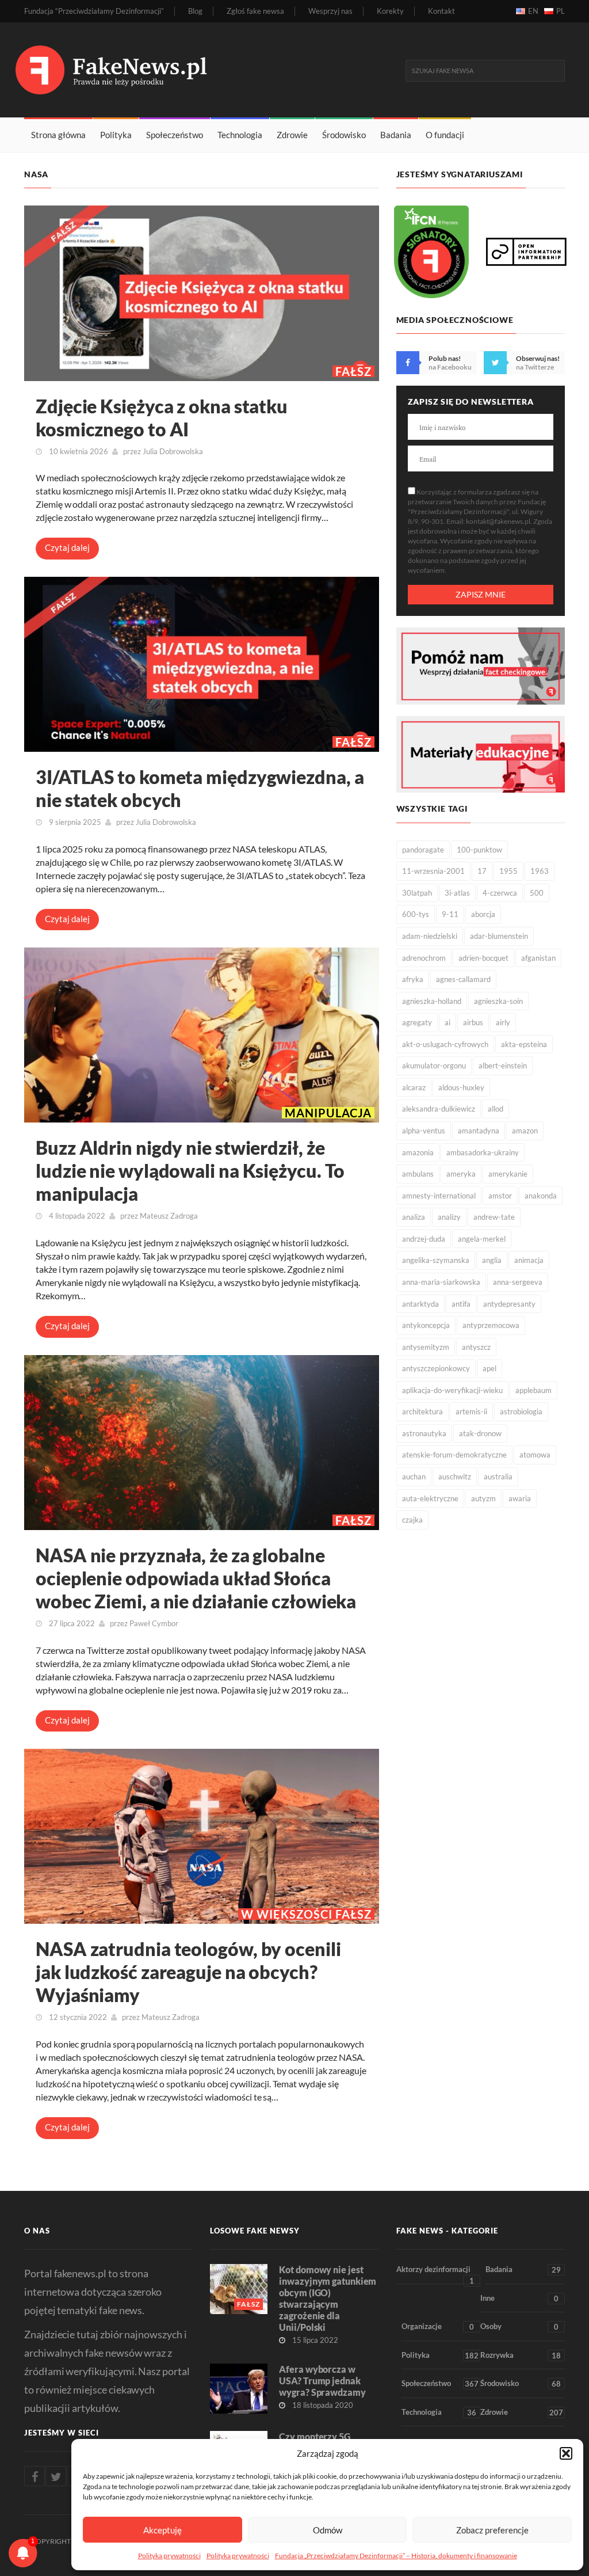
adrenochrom (424, 958)
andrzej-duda (424, 1239)
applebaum (533, 1390)
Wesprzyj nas (330, 11)
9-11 (450, 914)
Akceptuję (162, 2530)
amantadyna (479, 1131)
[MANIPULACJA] (202, 1034)
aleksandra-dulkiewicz (439, 1109)
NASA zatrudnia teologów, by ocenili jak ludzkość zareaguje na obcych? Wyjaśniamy (188, 1972)
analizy (449, 1217)
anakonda (541, 1196)
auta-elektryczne (430, 1498)
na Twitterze (535, 367)
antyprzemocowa (491, 1325)
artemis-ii (471, 1411)
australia (498, 1477)
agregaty (417, 1022)
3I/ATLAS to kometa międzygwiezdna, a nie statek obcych (200, 788)
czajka (412, 1520)
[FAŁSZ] (202, 292)
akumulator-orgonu (434, 1066)
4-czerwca (500, 893)
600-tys (416, 914)
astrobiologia (521, 1411)
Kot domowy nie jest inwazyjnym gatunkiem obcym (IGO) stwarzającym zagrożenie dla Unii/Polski (328, 2298)
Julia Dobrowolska (173, 451)
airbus (473, 1022)
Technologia (240, 135)
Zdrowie (292, 135)
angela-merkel (482, 1239)
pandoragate (423, 850)
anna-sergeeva (518, 1282)
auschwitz (455, 1477)
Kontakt (441, 11)
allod (496, 1109)
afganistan (538, 958)
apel (489, 1368)
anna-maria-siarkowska (441, 1282)
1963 (540, 871)
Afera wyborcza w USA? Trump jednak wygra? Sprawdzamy (322, 2381)
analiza (414, 1217)
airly (503, 1022)
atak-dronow (480, 1433)
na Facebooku (450, 367)
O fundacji (445, 135)
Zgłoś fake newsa (255, 11)
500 (537, 893)
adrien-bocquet (483, 958)
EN (533, 11)
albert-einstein (503, 1066)
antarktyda (420, 1304)
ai (448, 1022)
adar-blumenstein (499, 936)
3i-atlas (457, 893)
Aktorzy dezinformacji (435, 2274)
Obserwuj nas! (538, 358)
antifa (461, 1304)
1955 (508, 871)
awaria (520, 1498)
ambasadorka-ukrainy (483, 1152)
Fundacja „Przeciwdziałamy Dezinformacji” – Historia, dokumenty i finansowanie (396, 2556)
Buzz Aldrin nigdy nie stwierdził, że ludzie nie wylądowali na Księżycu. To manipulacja (190, 1171)
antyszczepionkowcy (436, 1368)
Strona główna (58, 135)
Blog (195, 11)
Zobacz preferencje (492, 2530)
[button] (566, 2453)
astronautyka (424, 1433)
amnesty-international (439, 1196)
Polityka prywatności (169, 2556)
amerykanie (508, 1174)
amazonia (418, 1152)
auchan (414, 1477)
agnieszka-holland (432, 1001)
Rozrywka (521, 2355)
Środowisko (344, 135)
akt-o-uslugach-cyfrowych (445, 1044)
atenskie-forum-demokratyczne (454, 1455)
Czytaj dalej (67, 547)
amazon (525, 1131)
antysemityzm (426, 1347)
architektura (422, 1411)
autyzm (483, 1498)
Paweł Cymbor (154, 1623)
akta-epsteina (524, 1044)
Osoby (519, 2326)
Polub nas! (445, 358)
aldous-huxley (461, 1087)
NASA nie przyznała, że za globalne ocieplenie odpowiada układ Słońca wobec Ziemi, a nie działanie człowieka (196, 1578)
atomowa (535, 1455)
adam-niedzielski (430, 936)
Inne (519, 2298)
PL (561, 11)
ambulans (418, 1174)
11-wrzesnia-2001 (433, 871)
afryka (413, 979)
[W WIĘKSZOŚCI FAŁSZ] (202, 1835)
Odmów (328, 2530)
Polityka (116, 135)
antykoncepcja (426, 1325)
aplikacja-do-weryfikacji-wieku (452, 1390)
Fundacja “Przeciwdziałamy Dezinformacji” (94, 11)
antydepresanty (509, 1304)
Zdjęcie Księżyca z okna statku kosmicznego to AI (162, 418)
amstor (500, 1196)
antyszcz (476, 1347)
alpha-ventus (424, 1131)
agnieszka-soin (498, 1001)
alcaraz (414, 1087)
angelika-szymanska (436, 1260)
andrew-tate (494, 1217)
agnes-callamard (463, 979)
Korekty (390, 11)
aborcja (483, 914)
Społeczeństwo (175, 135)
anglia (492, 1260)
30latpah (417, 893)
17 (482, 871)
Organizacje (438, 2326)
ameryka (461, 1174)
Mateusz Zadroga (169, 1216)
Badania (396, 135)
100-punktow (479, 850)
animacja (529, 1260)
